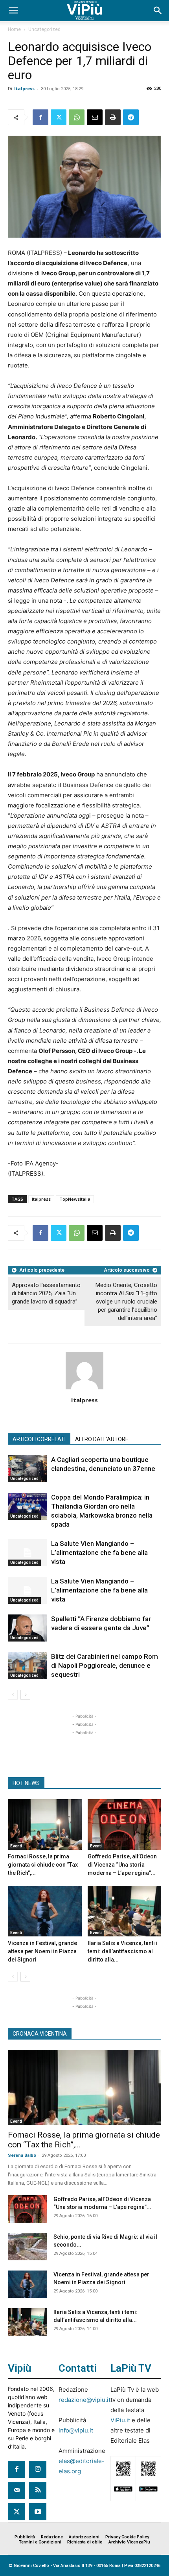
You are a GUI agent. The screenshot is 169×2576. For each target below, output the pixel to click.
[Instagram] (38, 2469)
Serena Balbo (22, 2155)
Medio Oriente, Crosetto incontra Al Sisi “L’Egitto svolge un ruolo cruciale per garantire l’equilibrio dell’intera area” (126, 1302)
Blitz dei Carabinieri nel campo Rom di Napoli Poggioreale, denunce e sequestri (105, 1665)
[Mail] (17, 2491)
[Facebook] (40, 117)
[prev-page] (13, 1695)
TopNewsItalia (75, 1199)
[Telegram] (131, 117)
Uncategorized (44, 29)
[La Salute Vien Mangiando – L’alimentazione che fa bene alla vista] (28, 1553)
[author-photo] (84, 1389)
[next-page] (25, 1695)
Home (14, 29)
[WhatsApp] (77, 117)
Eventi (16, 1846)
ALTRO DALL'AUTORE (102, 1439)
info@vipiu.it (76, 2430)
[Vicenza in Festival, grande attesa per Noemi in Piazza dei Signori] (45, 1911)
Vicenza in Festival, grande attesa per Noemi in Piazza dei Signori (42, 1951)
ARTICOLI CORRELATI (39, 1439)
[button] (13, 11)
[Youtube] (38, 2512)
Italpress (24, 88)
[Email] (95, 117)
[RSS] (38, 2491)
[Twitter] (59, 117)
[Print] (113, 117)
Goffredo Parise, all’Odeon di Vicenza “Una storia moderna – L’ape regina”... (122, 1865)
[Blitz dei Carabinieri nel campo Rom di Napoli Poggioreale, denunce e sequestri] (28, 1666)
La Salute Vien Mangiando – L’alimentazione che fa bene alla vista (99, 1553)
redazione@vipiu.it (84, 2400)
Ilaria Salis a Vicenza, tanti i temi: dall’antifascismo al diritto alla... (123, 1951)
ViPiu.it (120, 2420)
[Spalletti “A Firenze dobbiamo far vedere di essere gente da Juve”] (28, 1628)
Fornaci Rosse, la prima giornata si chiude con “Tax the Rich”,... (43, 1865)
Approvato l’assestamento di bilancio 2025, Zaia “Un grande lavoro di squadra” (46, 1293)
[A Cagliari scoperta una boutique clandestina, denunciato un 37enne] (28, 1469)
